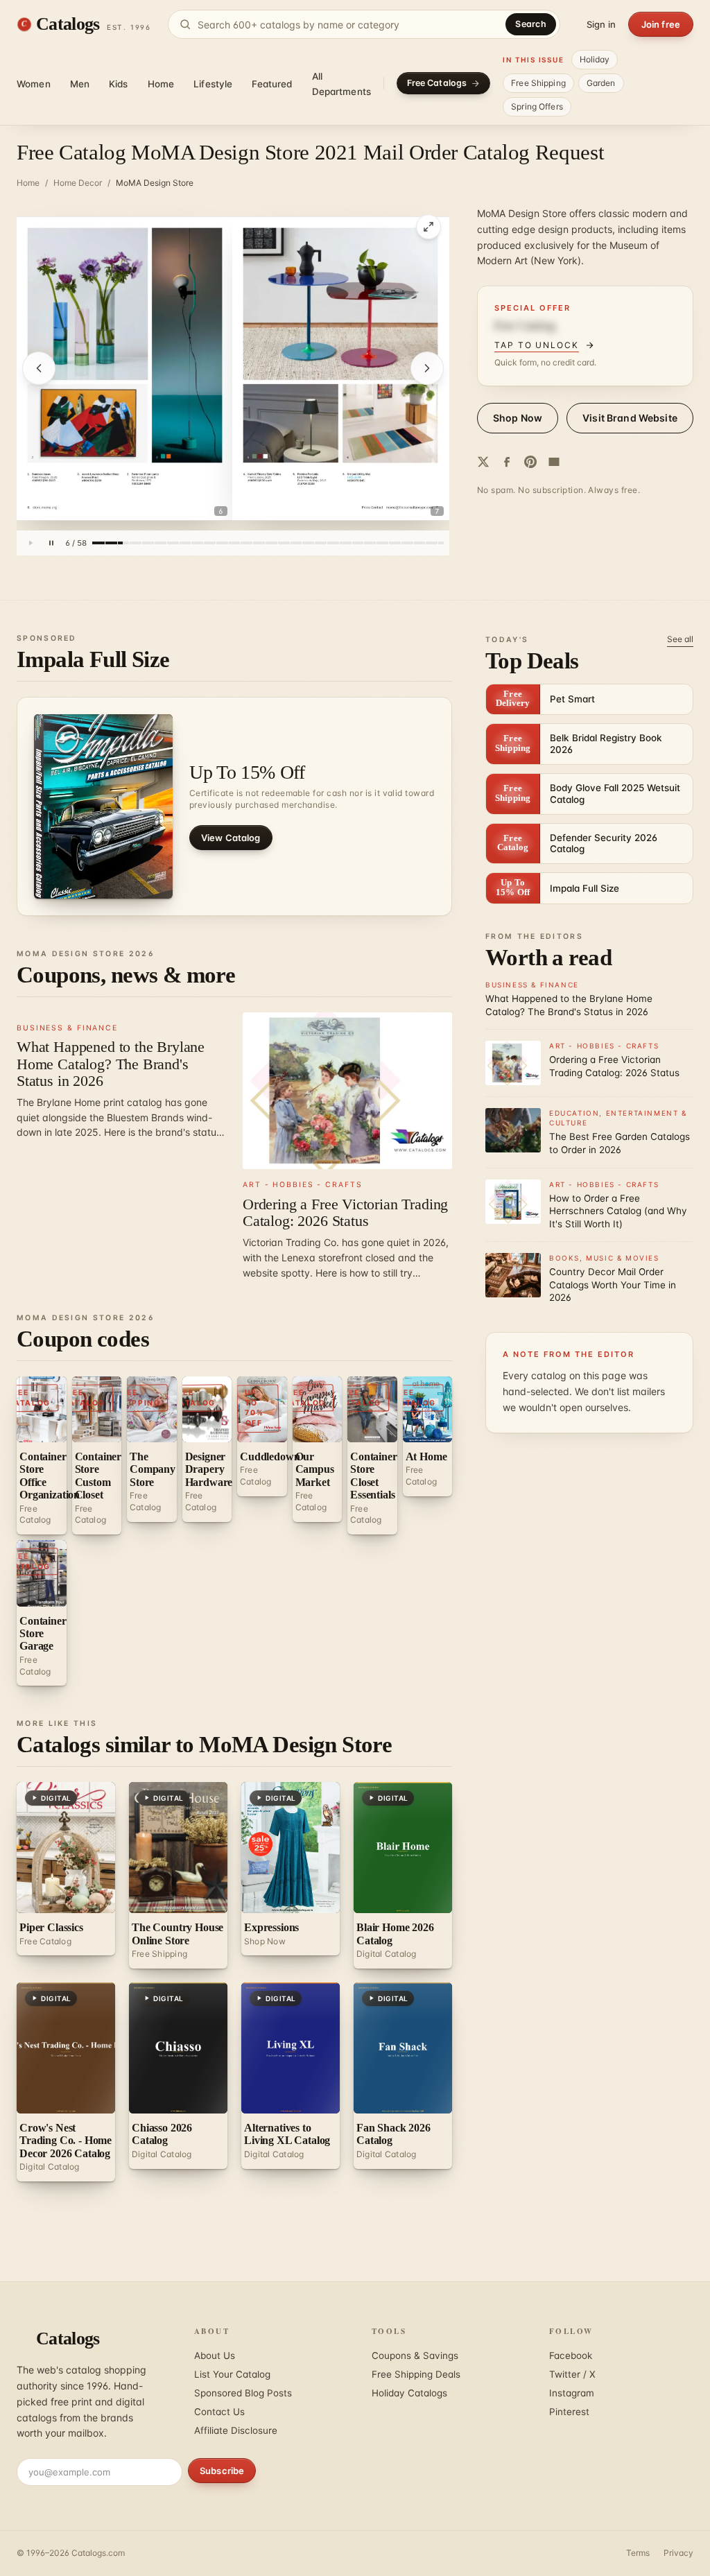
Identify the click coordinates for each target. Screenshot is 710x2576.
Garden (601, 83)
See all (680, 639)
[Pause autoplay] (51, 543)
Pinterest (569, 2412)
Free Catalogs (437, 83)
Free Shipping (538, 83)
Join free (661, 24)
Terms (638, 2553)
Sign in (601, 24)
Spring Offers (537, 106)
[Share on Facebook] (507, 462)
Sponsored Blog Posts (243, 2393)
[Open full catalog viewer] (428, 227)
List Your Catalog (232, 2374)
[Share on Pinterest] (530, 462)
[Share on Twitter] (483, 462)
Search (531, 24)
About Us (215, 2355)
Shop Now (518, 418)
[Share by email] (554, 462)
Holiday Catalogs (409, 2393)
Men (80, 84)
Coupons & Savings (415, 2355)
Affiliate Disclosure (236, 2430)
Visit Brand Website (630, 418)
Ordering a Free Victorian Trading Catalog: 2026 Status (345, 1212)
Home (161, 84)
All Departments (342, 84)
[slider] (268, 543)
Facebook (571, 2355)
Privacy (678, 2553)
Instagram (572, 2393)
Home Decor (78, 183)
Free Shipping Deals (416, 2374)
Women (34, 84)
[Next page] (427, 368)
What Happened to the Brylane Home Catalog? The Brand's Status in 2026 (111, 1063)
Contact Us (219, 2412)
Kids (119, 84)
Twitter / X (572, 2374)
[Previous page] (39, 368)
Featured (272, 84)
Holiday (595, 59)
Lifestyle (213, 84)
